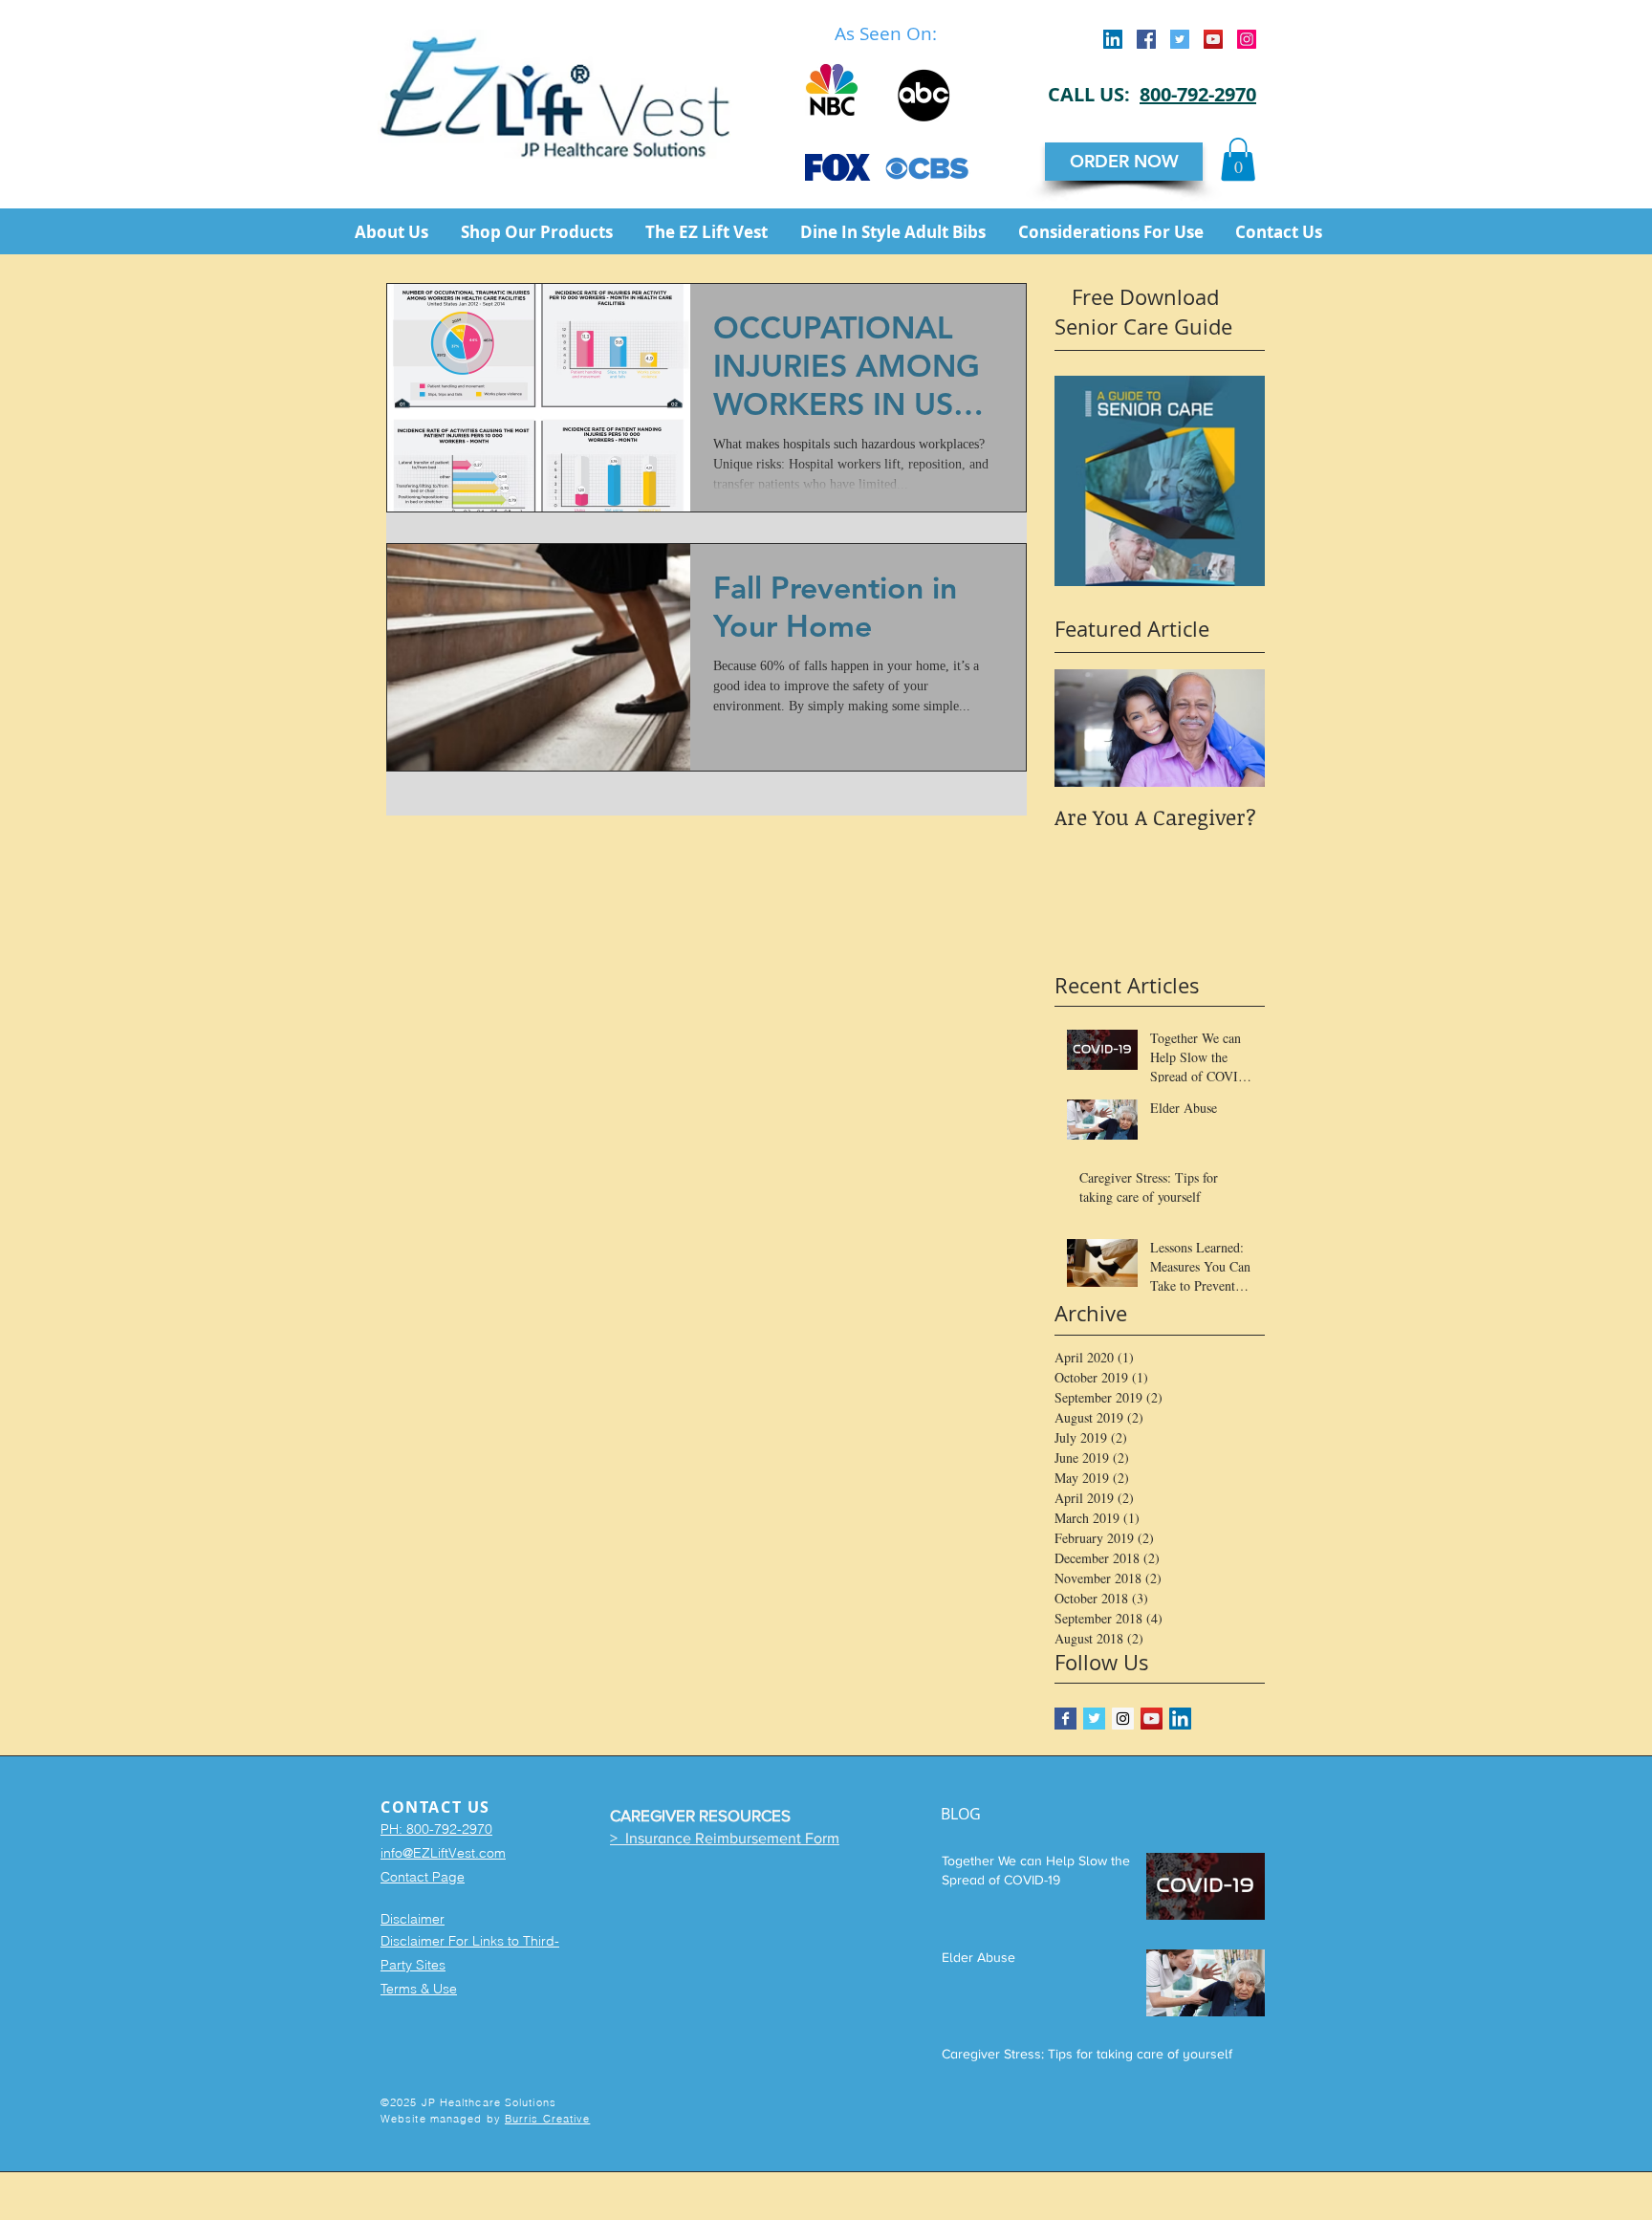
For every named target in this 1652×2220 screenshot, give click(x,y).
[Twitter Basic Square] (1094, 1719)
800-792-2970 (1198, 94)
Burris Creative (548, 2119)
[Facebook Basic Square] (1065, 1719)
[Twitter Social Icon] (1180, 39)
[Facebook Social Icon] (1146, 39)
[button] (1238, 159)
